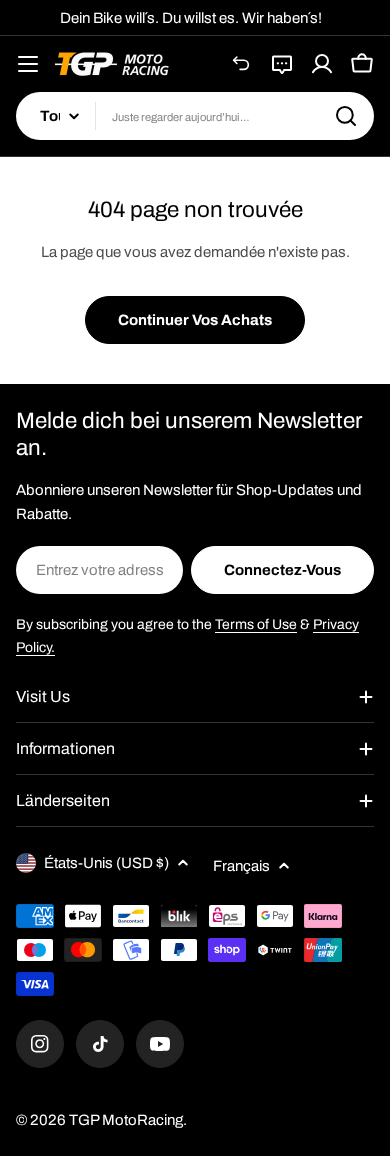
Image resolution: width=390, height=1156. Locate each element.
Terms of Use (256, 624)
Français (241, 866)
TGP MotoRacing (126, 1120)
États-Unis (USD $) (106, 863)
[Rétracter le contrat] (242, 64)
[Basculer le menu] (28, 64)
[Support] (282, 64)
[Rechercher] (346, 116)
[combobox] (195, 116)
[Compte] (322, 64)
